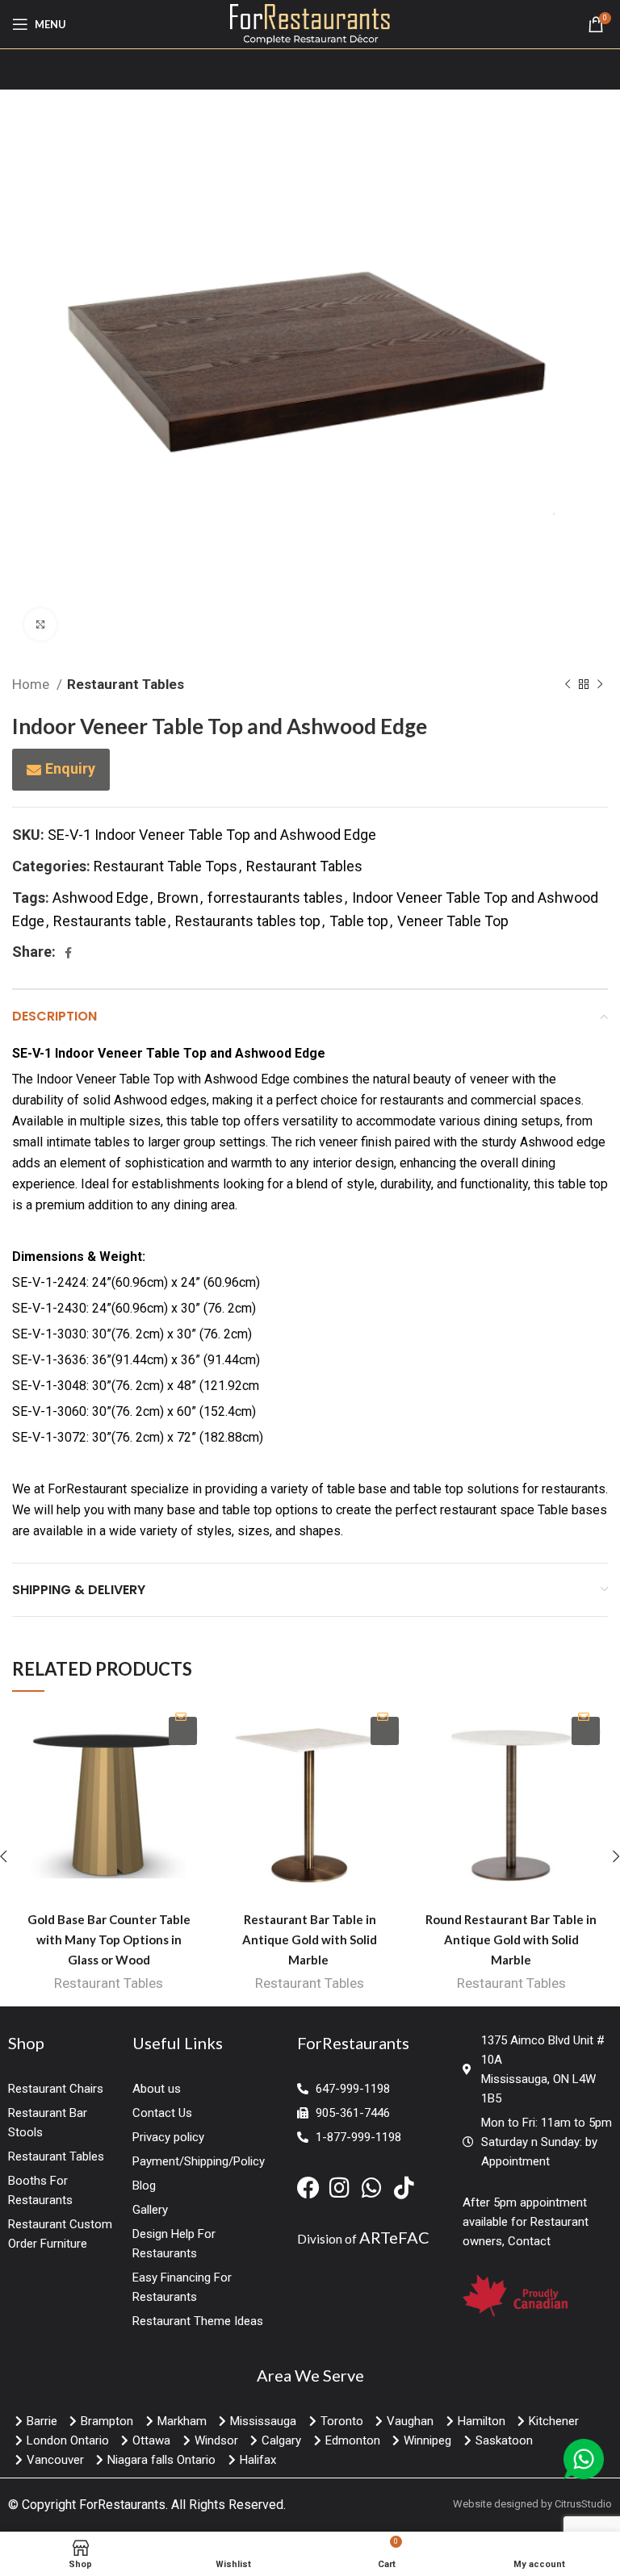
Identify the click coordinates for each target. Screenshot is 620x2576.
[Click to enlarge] (40, 624)
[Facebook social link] (68, 953)
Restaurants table (110, 921)
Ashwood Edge (101, 898)
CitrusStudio (583, 2504)
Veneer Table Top (453, 921)
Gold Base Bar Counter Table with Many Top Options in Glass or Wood (109, 1939)
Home (32, 684)
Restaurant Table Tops (165, 866)
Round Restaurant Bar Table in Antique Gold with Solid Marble (511, 1939)
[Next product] (600, 685)
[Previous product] (568, 685)
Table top (359, 921)
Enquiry (70, 768)
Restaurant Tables (126, 684)
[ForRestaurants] (310, 23)
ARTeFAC (394, 2237)
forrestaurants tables (275, 898)
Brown (178, 898)
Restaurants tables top (248, 921)
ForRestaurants (122, 2505)
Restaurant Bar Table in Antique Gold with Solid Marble (310, 1939)
